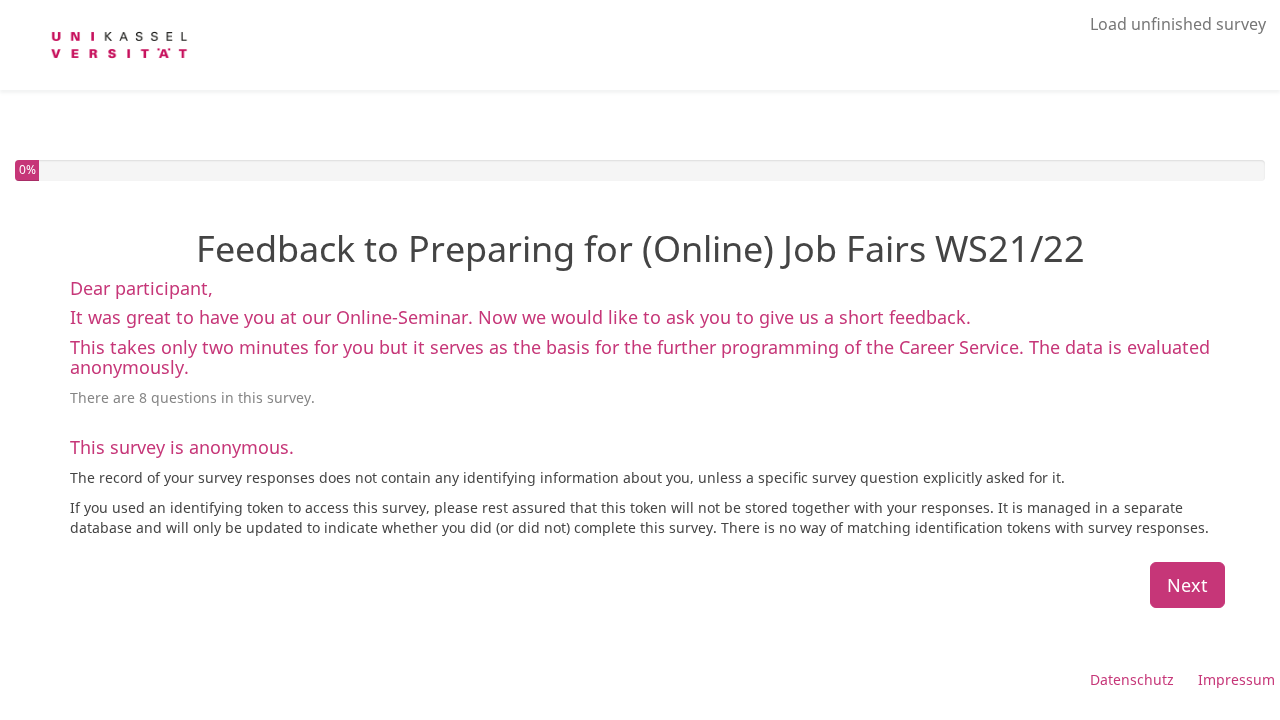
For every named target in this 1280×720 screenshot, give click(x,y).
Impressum (1236, 679)
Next (1187, 585)
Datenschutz (1132, 679)
